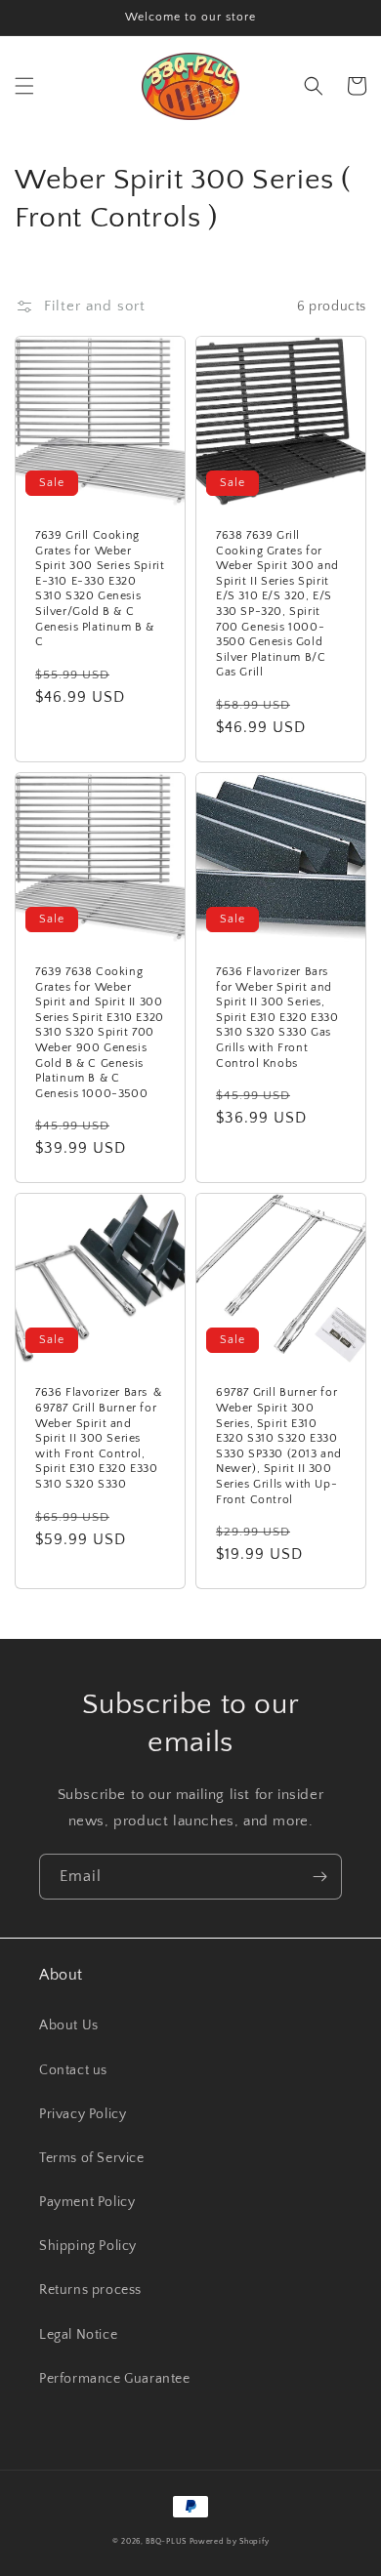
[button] (24, 86)
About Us (69, 2025)
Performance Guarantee (115, 2379)
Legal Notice (78, 2335)
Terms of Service (92, 2158)
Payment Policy (87, 2202)
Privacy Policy (83, 2114)
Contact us (73, 2070)
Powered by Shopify (230, 2541)
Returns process (90, 2290)
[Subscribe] (319, 1877)
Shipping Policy (88, 2246)
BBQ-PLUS (166, 2541)
